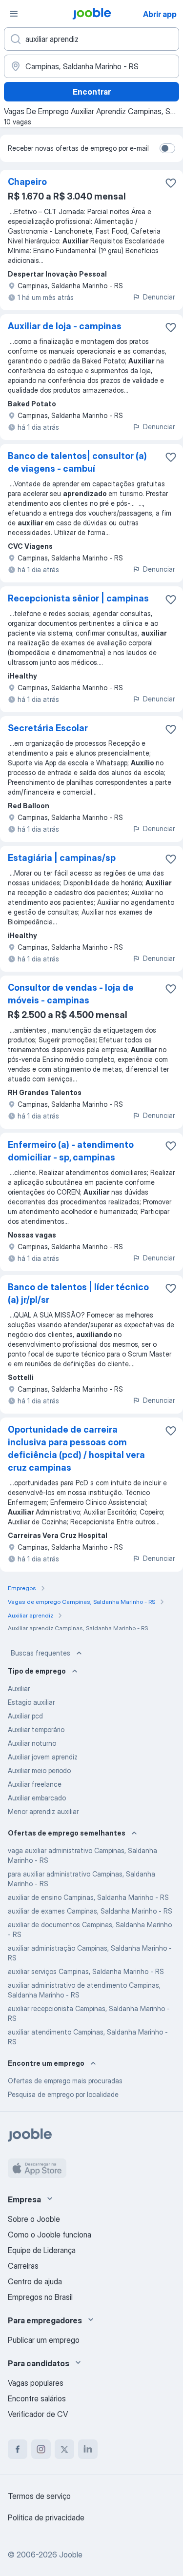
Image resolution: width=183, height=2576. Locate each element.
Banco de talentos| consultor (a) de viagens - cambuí (77, 462)
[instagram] (41, 2449)
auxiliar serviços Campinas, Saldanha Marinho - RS (86, 1971)
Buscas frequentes (41, 1653)
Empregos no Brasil (40, 2297)
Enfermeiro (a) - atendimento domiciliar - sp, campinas (71, 1151)
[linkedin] (88, 2449)
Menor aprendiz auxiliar (43, 1811)
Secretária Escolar (48, 728)
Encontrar (92, 92)
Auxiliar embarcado (37, 1798)
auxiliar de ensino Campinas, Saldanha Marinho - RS (88, 1897)
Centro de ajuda (35, 2281)
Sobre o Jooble (34, 2219)
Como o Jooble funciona (50, 2235)
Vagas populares (36, 2383)
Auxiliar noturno (32, 1743)
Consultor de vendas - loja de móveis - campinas (71, 994)
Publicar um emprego (44, 2340)
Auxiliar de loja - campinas (65, 326)
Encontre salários (37, 2398)
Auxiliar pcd (25, 1716)
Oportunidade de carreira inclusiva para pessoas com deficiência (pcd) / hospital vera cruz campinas (76, 1448)
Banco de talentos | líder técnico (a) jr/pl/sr (78, 1293)
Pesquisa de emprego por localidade (63, 2094)
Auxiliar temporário (36, 1729)
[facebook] (18, 2449)
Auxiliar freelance (35, 1784)
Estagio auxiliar (31, 1702)
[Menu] (14, 14)
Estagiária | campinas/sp (62, 858)
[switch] (167, 148)
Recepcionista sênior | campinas (78, 598)
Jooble (71, 2555)
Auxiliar (19, 1688)
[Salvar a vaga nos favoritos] (171, 183)
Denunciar (159, 297)
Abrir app (160, 14)
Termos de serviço (39, 2496)
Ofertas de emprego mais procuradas (65, 2081)
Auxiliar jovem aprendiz (43, 1757)
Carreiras (23, 2266)
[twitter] (64, 2449)
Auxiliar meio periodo (39, 1770)
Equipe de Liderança (42, 2250)
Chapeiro (27, 182)
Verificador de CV (38, 2414)
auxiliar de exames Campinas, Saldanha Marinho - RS (90, 1911)
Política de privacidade (46, 2517)
